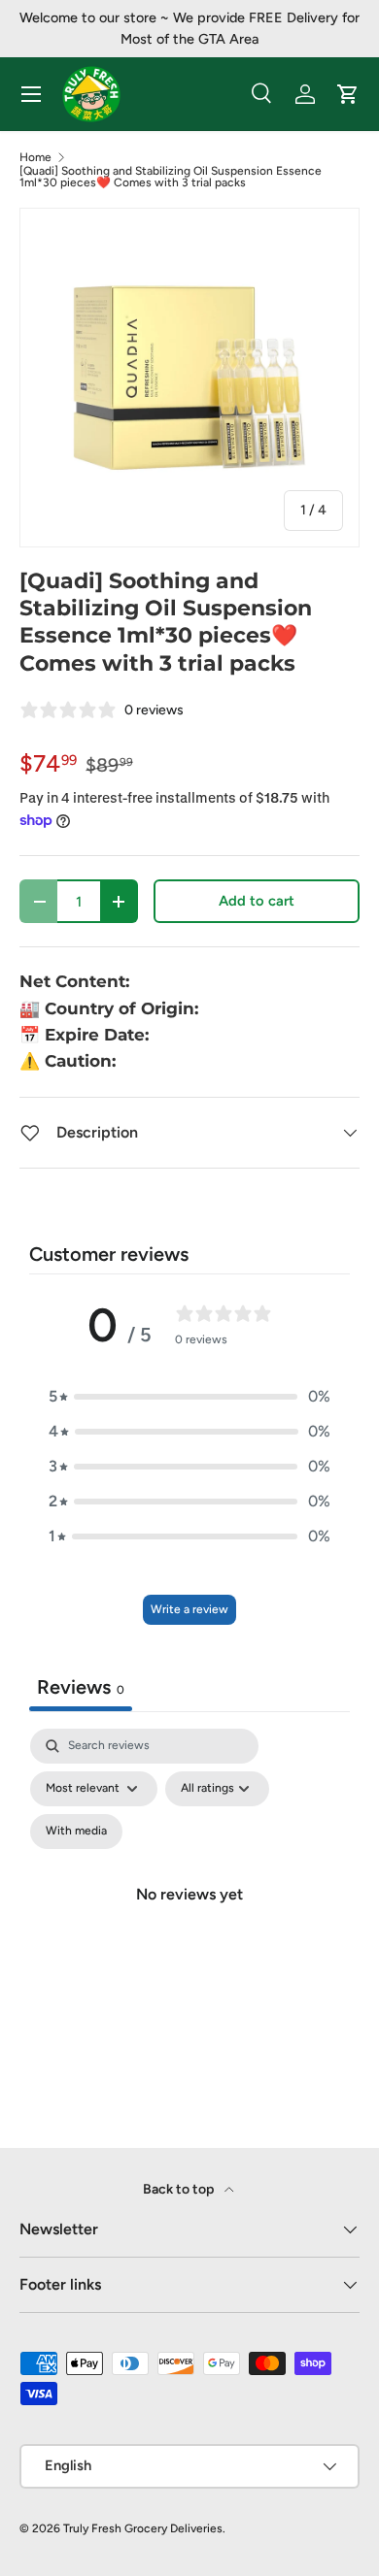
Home (35, 157)
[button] (189, 1397)
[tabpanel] (189, 1917)
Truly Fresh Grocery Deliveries (143, 2528)
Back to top (180, 2189)
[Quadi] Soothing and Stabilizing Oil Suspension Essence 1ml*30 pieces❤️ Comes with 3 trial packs (171, 177)
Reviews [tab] (81, 1687)
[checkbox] (76, 1832)
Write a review (189, 1609)
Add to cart (257, 901)
